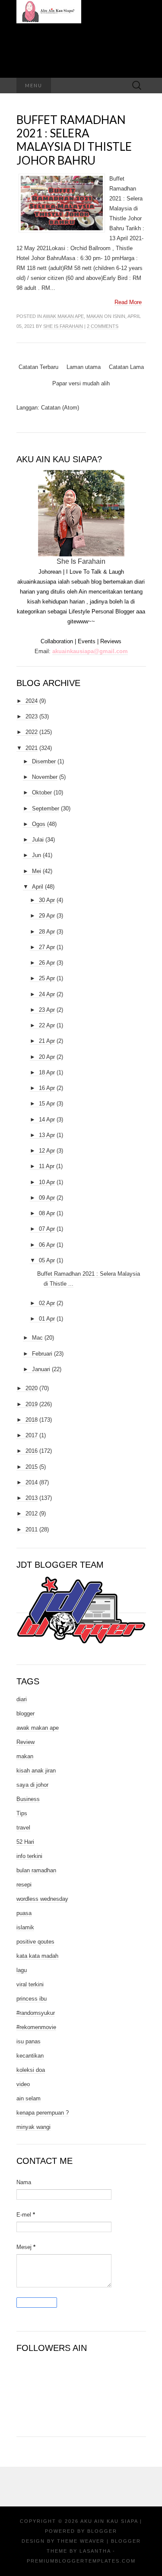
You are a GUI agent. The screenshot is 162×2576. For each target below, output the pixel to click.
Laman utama (84, 367)
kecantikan (30, 2056)
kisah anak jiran (36, 1771)
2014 (32, 1482)
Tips (22, 1813)
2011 (32, 1529)
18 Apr (47, 1072)
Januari (41, 1369)
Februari (42, 1354)
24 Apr (47, 994)
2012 (32, 1514)
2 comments (103, 326)
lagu (22, 1970)
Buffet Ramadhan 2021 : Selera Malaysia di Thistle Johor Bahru (74, 140)
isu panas (29, 2041)
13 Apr (47, 1135)
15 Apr (47, 1104)
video (23, 2084)
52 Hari (25, 1842)
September (46, 808)
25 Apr (47, 978)
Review (25, 1742)
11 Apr (47, 1166)
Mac (37, 1338)
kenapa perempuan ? (43, 2113)
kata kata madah (37, 1956)
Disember (44, 761)
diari (22, 1699)
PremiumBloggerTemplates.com (81, 2561)
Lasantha (95, 2551)
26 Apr (47, 963)
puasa (24, 1913)
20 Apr (47, 1057)
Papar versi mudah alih (81, 383)
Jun (37, 855)
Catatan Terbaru (38, 367)
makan (95, 316)
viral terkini (30, 1984)
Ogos (39, 824)
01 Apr (47, 1319)
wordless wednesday (42, 1899)
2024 (32, 701)
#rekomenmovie (36, 2027)
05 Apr (47, 1260)
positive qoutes (35, 1942)
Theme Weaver (81, 2541)
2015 (32, 1467)
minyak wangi (33, 2127)
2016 (32, 1451)
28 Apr (47, 932)
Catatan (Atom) (60, 408)
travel (23, 1828)
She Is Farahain (63, 326)
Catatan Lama (126, 367)
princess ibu (32, 1999)
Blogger (102, 2531)
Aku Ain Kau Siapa (109, 2521)
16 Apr (47, 1088)
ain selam (29, 2098)
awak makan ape (63, 316)
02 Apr (47, 1303)
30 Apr (47, 900)
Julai (38, 840)
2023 (32, 716)
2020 (32, 1388)
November (45, 777)
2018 (32, 1420)
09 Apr (47, 1198)
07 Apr (47, 1229)
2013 (32, 1498)
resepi (24, 1885)
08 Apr (47, 1213)
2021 (32, 748)
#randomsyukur (36, 2013)
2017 (32, 1435)
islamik (25, 1927)
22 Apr (47, 1025)
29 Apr (47, 916)
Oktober (42, 792)
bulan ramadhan (36, 1870)
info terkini (29, 1856)
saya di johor (32, 1785)
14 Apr (47, 1120)
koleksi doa (31, 2070)
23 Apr (47, 1010)
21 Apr (47, 1041)
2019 (32, 1404)
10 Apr (47, 1182)
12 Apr (47, 1151)
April (38, 887)
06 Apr (47, 1245)
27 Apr (47, 947)
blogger (25, 1714)
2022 (32, 732)
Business (28, 1799)
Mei (37, 871)
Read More (128, 302)
